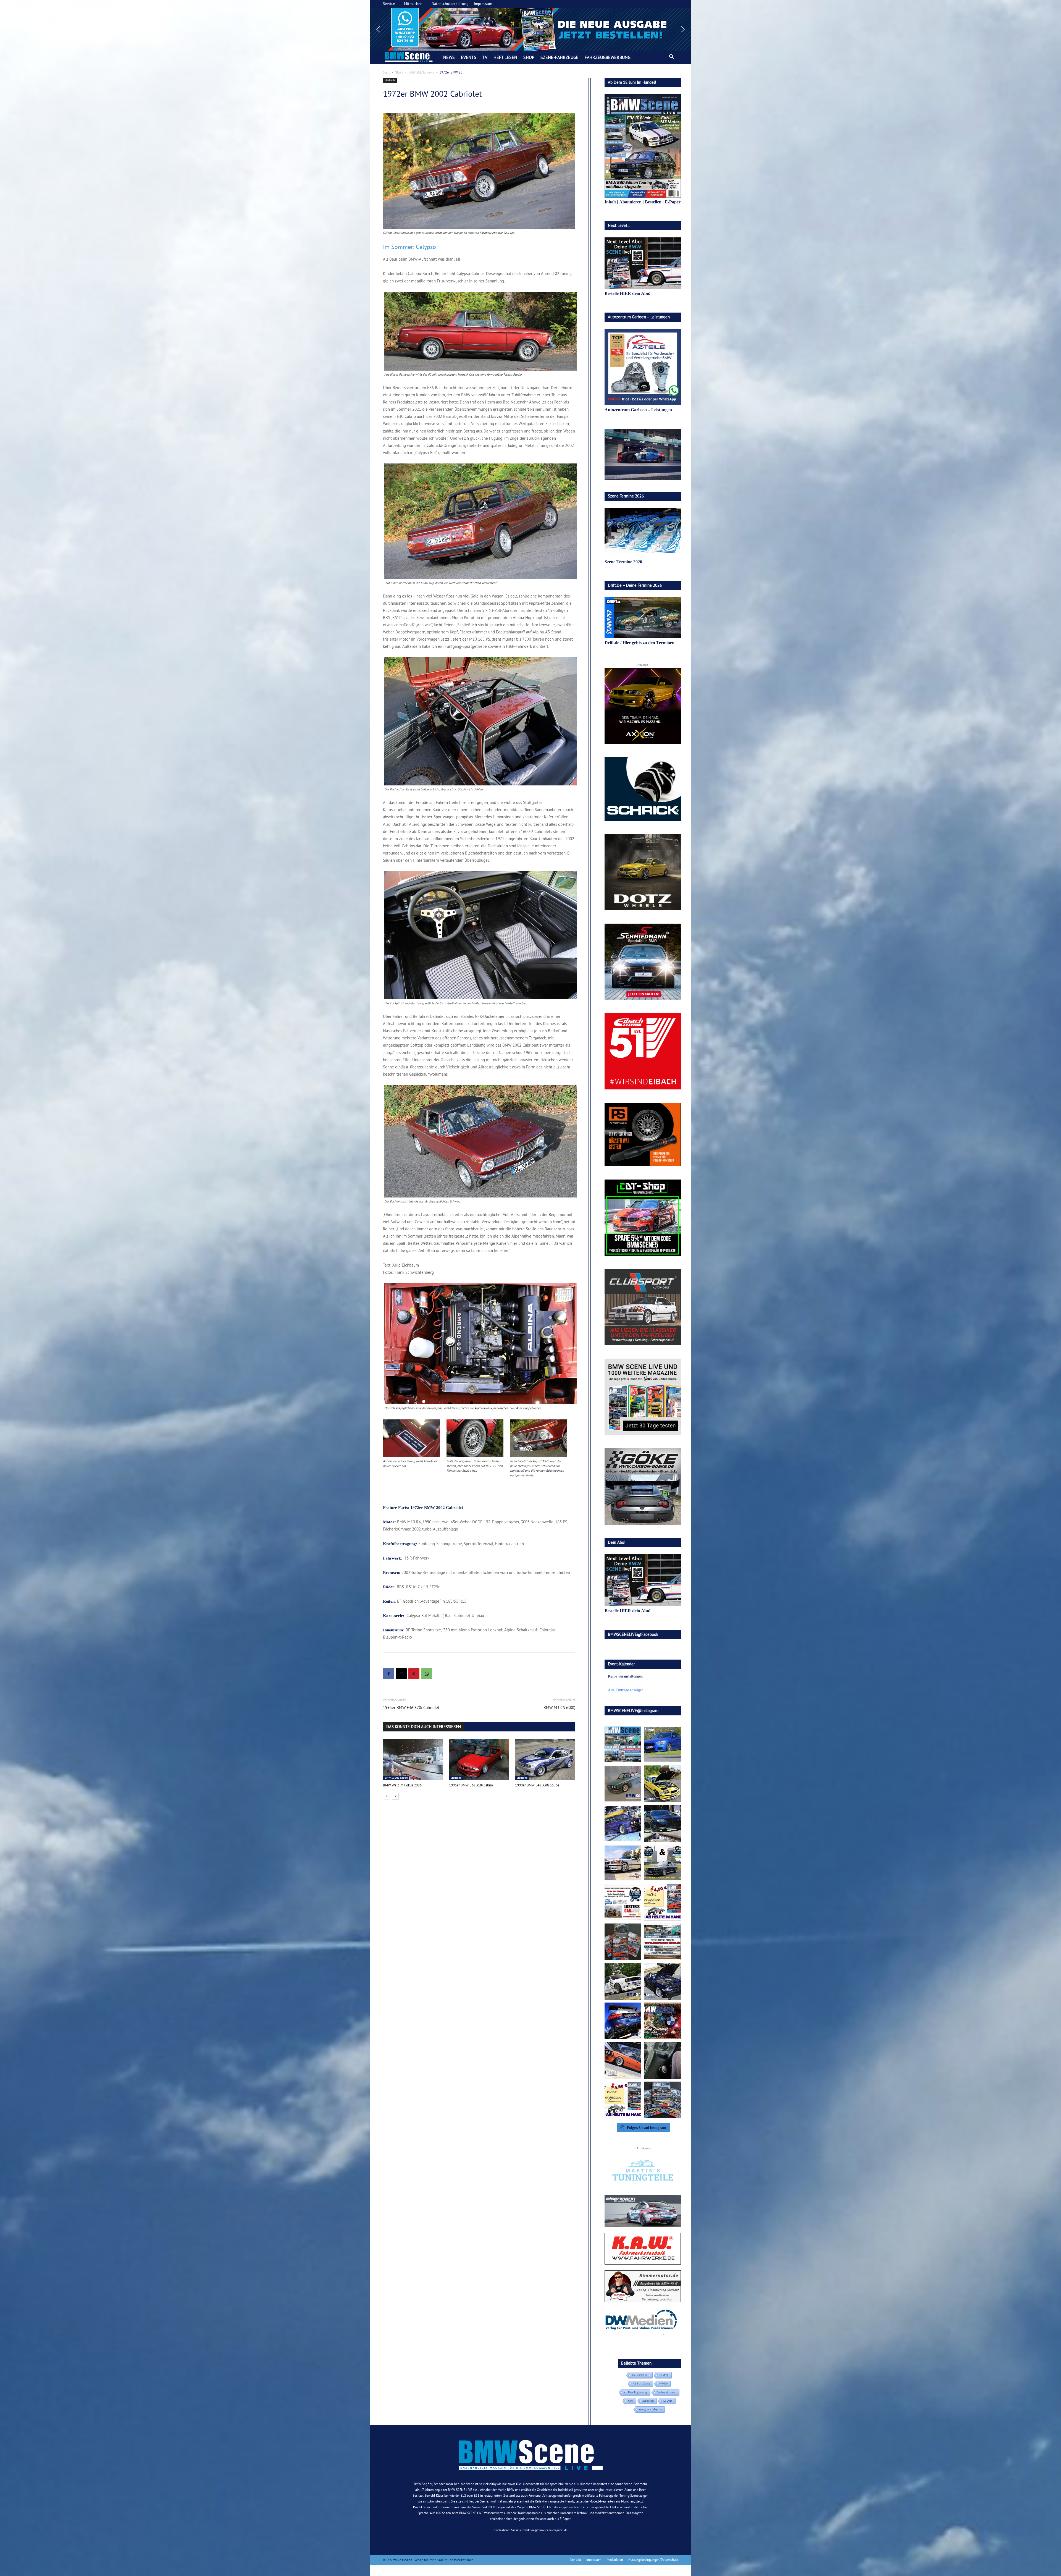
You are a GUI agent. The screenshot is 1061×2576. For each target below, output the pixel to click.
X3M (630, 2401)
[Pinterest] (414, 1674)
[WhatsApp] (427, 1674)
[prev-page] (386, 1796)
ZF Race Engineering (636, 2392)
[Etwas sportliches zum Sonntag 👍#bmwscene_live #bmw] (623, 1981)
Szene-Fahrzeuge (560, 57)
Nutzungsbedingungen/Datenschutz (653, 2560)
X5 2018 (668, 2401)
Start (386, 72)
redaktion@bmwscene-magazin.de (545, 2530)
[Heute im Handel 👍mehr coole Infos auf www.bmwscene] (662, 1902)
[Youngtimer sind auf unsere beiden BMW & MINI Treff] (662, 1784)
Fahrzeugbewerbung (608, 57)
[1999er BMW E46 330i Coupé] (545, 1760)
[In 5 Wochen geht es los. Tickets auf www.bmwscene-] (623, 1744)
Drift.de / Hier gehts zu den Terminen (640, 643)
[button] (530, 29)
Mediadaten (615, 2560)
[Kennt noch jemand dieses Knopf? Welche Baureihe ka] (662, 2060)
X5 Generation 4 (640, 2375)
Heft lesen (505, 57)
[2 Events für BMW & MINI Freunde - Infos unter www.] (662, 1942)
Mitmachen (413, 4)
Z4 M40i (664, 2375)
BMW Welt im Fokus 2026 (402, 1785)
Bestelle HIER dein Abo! (627, 293)
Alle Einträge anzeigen (626, 1690)
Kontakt (576, 2560)
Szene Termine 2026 (623, 562)
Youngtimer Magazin (650, 2409)
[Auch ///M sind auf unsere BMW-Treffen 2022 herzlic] (662, 1823)
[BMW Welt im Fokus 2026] (413, 1760)
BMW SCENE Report (396, 1778)
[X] (401, 1674)
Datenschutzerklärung (450, 4)
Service (389, 4)
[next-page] (395, 1796)
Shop (529, 57)
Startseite (390, 80)
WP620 (663, 2384)
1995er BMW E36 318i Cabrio (471, 1785)
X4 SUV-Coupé (641, 2384)
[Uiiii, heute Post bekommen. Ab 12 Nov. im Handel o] (662, 2100)
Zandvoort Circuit (666, 2392)
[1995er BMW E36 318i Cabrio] (479, 1760)
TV (485, 57)
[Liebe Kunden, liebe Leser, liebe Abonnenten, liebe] (662, 2021)
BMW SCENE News (421, 72)
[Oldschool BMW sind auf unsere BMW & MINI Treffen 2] (623, 1784)
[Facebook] (388, 1674)
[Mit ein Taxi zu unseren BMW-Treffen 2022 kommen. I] (662, 1744)
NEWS (449, 57)
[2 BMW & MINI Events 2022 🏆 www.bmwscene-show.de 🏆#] (662, 1863)
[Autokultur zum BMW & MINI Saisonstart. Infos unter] (623, 1902)
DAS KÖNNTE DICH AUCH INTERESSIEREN (424, 1727)
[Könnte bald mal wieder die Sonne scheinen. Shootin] (662, 1981)
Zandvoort (648, 2401)
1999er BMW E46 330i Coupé (537, 1785)
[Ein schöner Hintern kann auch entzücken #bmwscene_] (623, 2021)
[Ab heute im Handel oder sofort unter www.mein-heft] (623, 2100)
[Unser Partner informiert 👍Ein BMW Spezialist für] (623, 1863)
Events (469, 57)
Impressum (483, 4)
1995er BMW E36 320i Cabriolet (411, 1708)
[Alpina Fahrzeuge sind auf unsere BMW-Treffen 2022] (623, 1823)
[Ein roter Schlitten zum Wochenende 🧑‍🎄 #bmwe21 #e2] (623, 2060)
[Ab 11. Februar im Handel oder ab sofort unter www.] (623, 1942)
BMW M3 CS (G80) (559, 1708)
